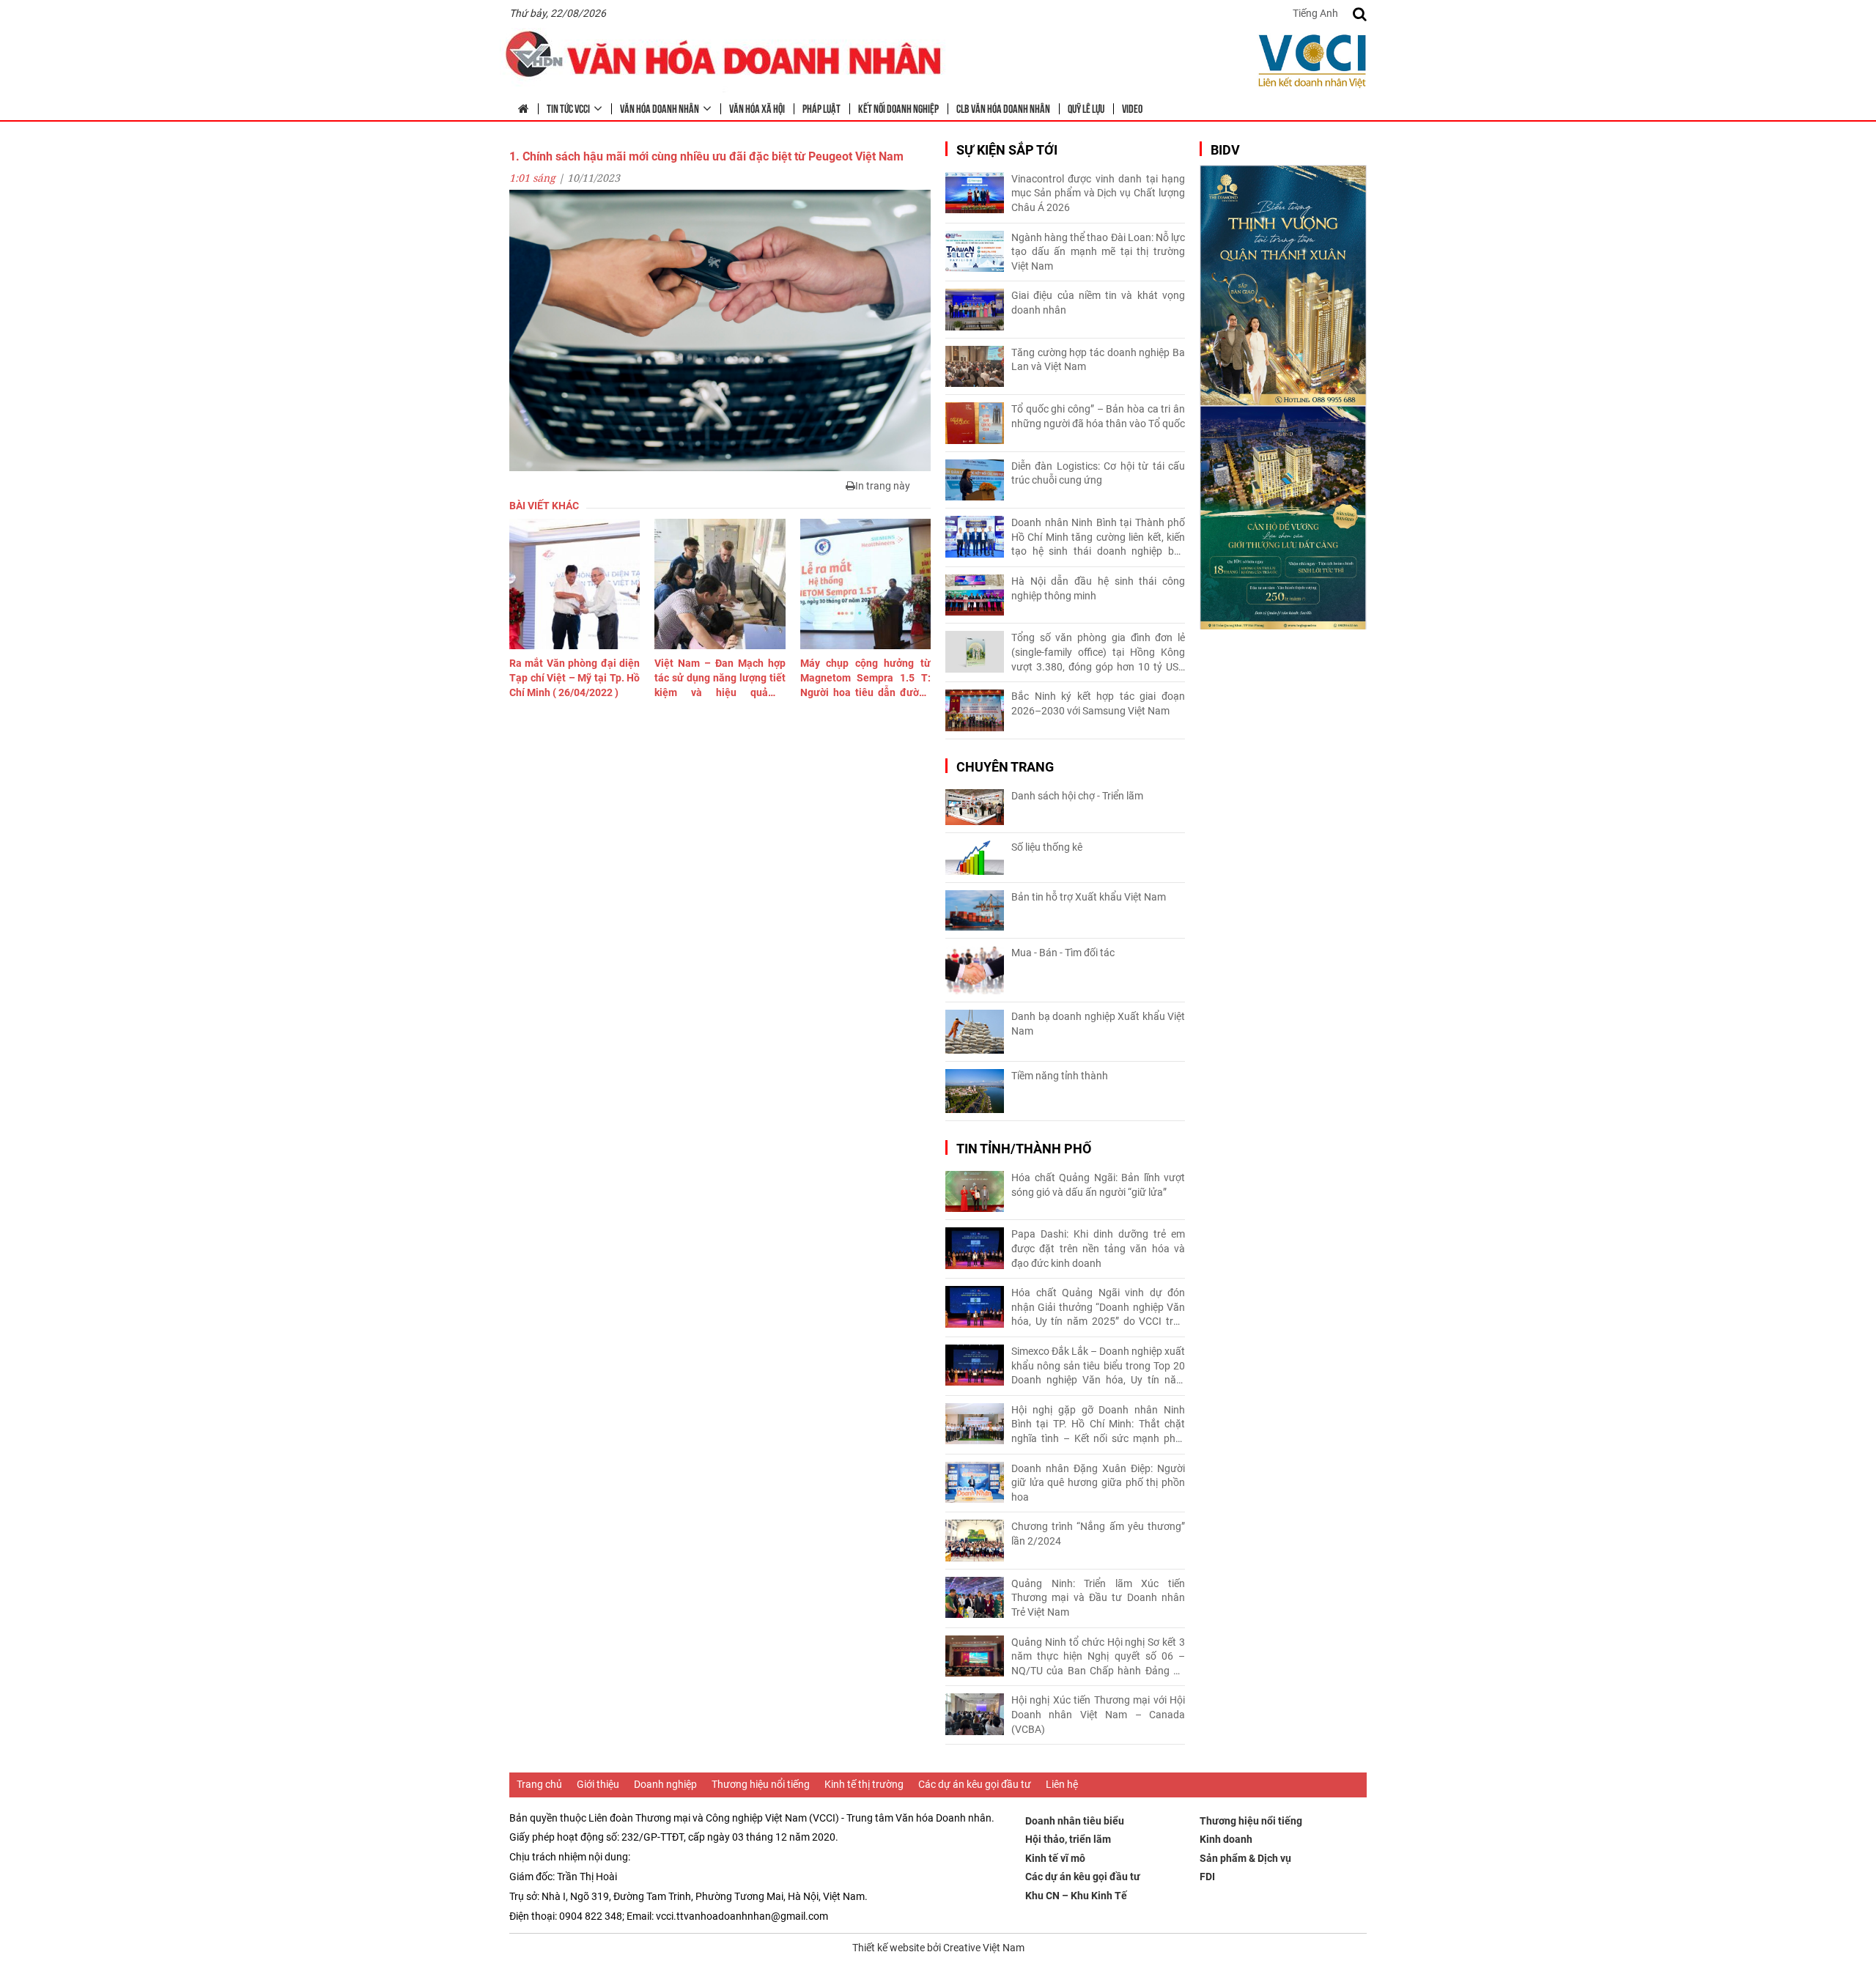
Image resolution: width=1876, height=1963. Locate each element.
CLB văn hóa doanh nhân (1003, 108)
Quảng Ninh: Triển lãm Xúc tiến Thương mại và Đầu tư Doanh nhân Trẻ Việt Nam (1098, 1598)
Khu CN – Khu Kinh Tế (1076, 1896)
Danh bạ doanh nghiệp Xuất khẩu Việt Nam (1098, 1024)
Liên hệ (1062, 1784)
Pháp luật (821, 108)
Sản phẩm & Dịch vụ (1245, 1858)
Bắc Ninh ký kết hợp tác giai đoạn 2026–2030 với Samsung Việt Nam (1098, 703)
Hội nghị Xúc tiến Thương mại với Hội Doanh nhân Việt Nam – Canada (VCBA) (1098, 1714)
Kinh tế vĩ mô (1055, 1858)
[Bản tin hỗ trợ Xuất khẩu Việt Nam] (975, 910)
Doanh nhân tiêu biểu (1075, 1821)
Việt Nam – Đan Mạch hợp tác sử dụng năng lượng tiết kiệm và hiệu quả (720, 679)
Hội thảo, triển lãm (1068, 1839)
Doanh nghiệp (665, 1784)
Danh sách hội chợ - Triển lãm (1077, 796)
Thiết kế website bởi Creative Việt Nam (938, 1948)
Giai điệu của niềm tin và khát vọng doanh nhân (1098, 303)
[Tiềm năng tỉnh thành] (975, 1091)
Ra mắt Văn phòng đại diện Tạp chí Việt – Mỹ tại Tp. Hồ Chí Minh (575, 677)
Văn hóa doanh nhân (660, 108)
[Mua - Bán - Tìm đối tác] (975, 971)
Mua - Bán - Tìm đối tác (1063, 953)
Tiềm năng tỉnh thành (1060, 1076)
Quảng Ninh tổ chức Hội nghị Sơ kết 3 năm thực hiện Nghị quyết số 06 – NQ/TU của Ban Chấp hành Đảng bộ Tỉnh (1098, 1657)
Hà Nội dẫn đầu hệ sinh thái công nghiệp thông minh (1098, 588)
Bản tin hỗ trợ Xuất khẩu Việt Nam (1089, 897)
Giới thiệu (598, 1784)
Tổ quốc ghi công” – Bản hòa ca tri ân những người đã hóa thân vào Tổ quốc (1098, 416)
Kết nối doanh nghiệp (898, 108)
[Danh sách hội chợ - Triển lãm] (975, 807)
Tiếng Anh (1315, 13)
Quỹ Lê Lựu (1086, 108)
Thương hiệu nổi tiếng (761, 1784)
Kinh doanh (1226, 1839)
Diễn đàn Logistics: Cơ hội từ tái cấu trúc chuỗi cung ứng (1098, 473)
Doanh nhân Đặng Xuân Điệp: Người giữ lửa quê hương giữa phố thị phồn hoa (1098, 1483)
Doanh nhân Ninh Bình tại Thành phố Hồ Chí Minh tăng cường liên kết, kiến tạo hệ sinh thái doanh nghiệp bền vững (1098, 538)
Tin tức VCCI (568, 108)
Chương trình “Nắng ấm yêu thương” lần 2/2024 (1098, 1534)
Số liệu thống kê (1047, 847)
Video (1132, 108)
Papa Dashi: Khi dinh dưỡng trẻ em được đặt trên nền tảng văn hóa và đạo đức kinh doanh (1098, 1248)
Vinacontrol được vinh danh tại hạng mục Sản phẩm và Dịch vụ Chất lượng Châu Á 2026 (1098, 193)
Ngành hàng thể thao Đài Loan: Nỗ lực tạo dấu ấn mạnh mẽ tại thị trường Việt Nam (1098, 252)
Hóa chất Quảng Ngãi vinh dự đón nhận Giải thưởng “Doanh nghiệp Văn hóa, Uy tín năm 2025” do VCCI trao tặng (1098, 1308)
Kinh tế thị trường (864, 1784)
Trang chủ (539, 1784)
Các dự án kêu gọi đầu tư (975, 1784)
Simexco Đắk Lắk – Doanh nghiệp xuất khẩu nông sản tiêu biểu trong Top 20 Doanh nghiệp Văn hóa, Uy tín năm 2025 (1098, 1367)
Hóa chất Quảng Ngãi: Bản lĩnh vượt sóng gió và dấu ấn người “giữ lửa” (1098, 1185)
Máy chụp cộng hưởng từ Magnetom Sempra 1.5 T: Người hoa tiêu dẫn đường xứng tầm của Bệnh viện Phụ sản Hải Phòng (865, 679)
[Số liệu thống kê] (975, 858)
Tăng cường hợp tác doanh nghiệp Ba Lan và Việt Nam (1098, 360)
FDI (1207, 1877)
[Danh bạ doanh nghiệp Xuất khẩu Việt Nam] (975, 1032)
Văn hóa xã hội (757, 108)
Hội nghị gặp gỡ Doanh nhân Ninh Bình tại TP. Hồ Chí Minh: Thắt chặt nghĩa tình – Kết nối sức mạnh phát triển (1098, 1425)
